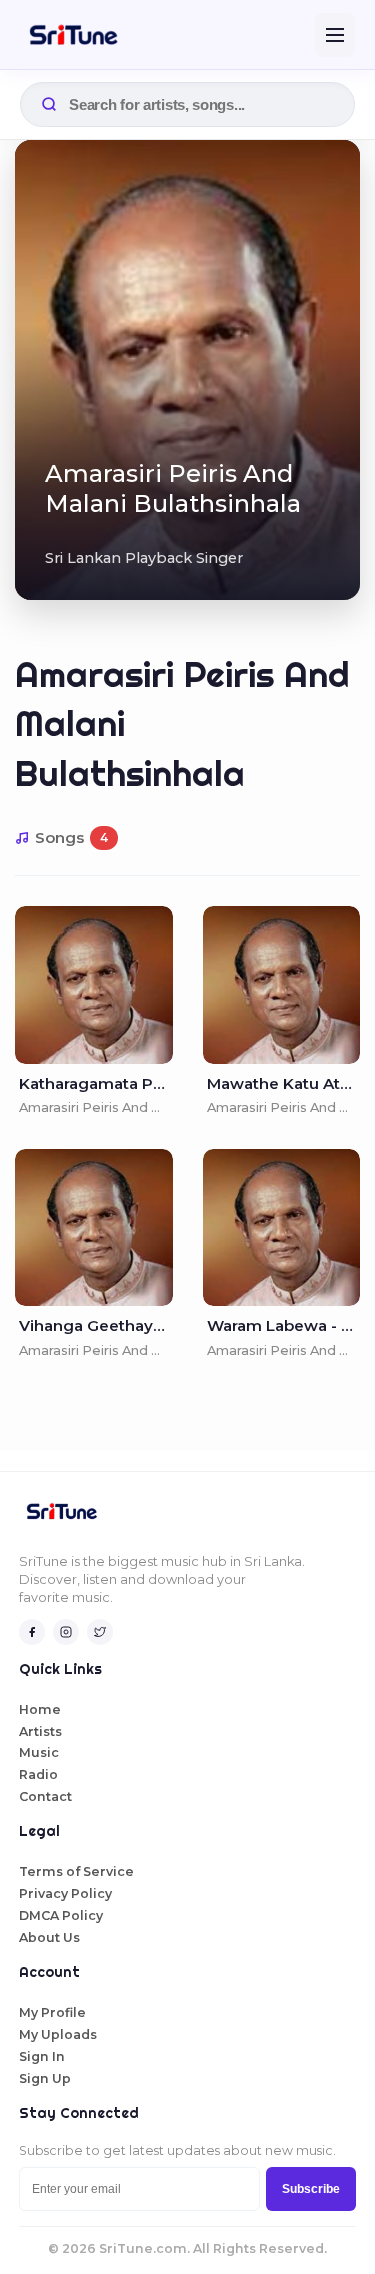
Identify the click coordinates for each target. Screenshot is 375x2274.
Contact (45, 1796)
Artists (40, 1731)
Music (39, 1752)
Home (40, 1709)
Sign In (42, 2056)
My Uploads (58, 2034)
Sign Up (45, 2078)
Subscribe (311, 2189)
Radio (38, 1774)
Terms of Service (76, 1871)
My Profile (52, 2012)
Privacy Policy (65, 1893)
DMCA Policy (61, 1915)
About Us (49, 1937)
